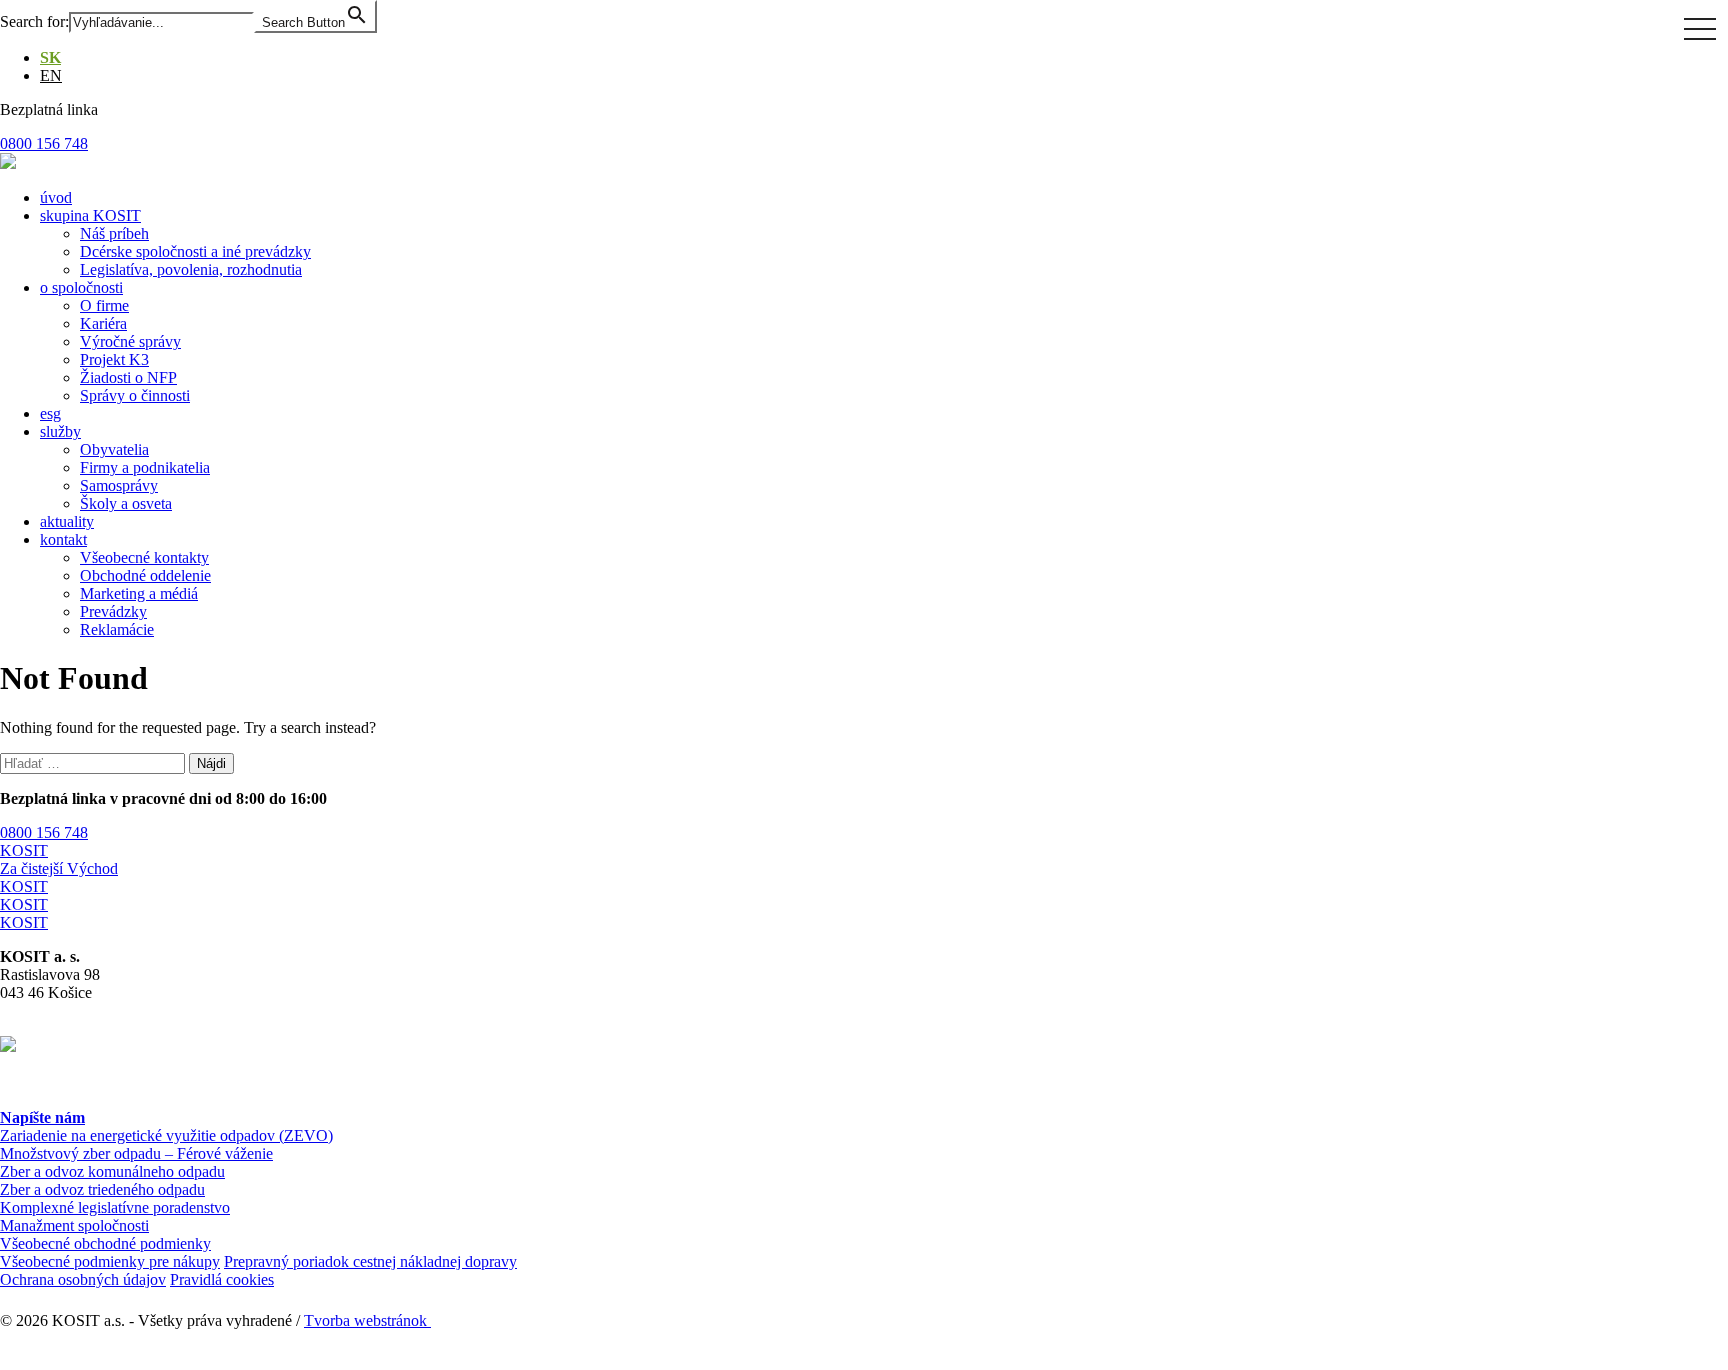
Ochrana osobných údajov (83, 1279)
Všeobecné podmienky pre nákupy (110, 1261)
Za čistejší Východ (59, 868)
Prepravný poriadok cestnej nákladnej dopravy (370, 1261)
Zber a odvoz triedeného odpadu (102, 1189)
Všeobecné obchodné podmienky (105, 1243)
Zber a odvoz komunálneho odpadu (112, 1171)
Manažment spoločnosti (74, 1225)
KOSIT (24, 850)
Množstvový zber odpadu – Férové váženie (136, 1153)
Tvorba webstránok (367, 1320)
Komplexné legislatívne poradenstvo (115, 1207)
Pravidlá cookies (222, 1279)
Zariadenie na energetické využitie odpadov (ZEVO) (166, 1135)
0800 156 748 (44, 832)
